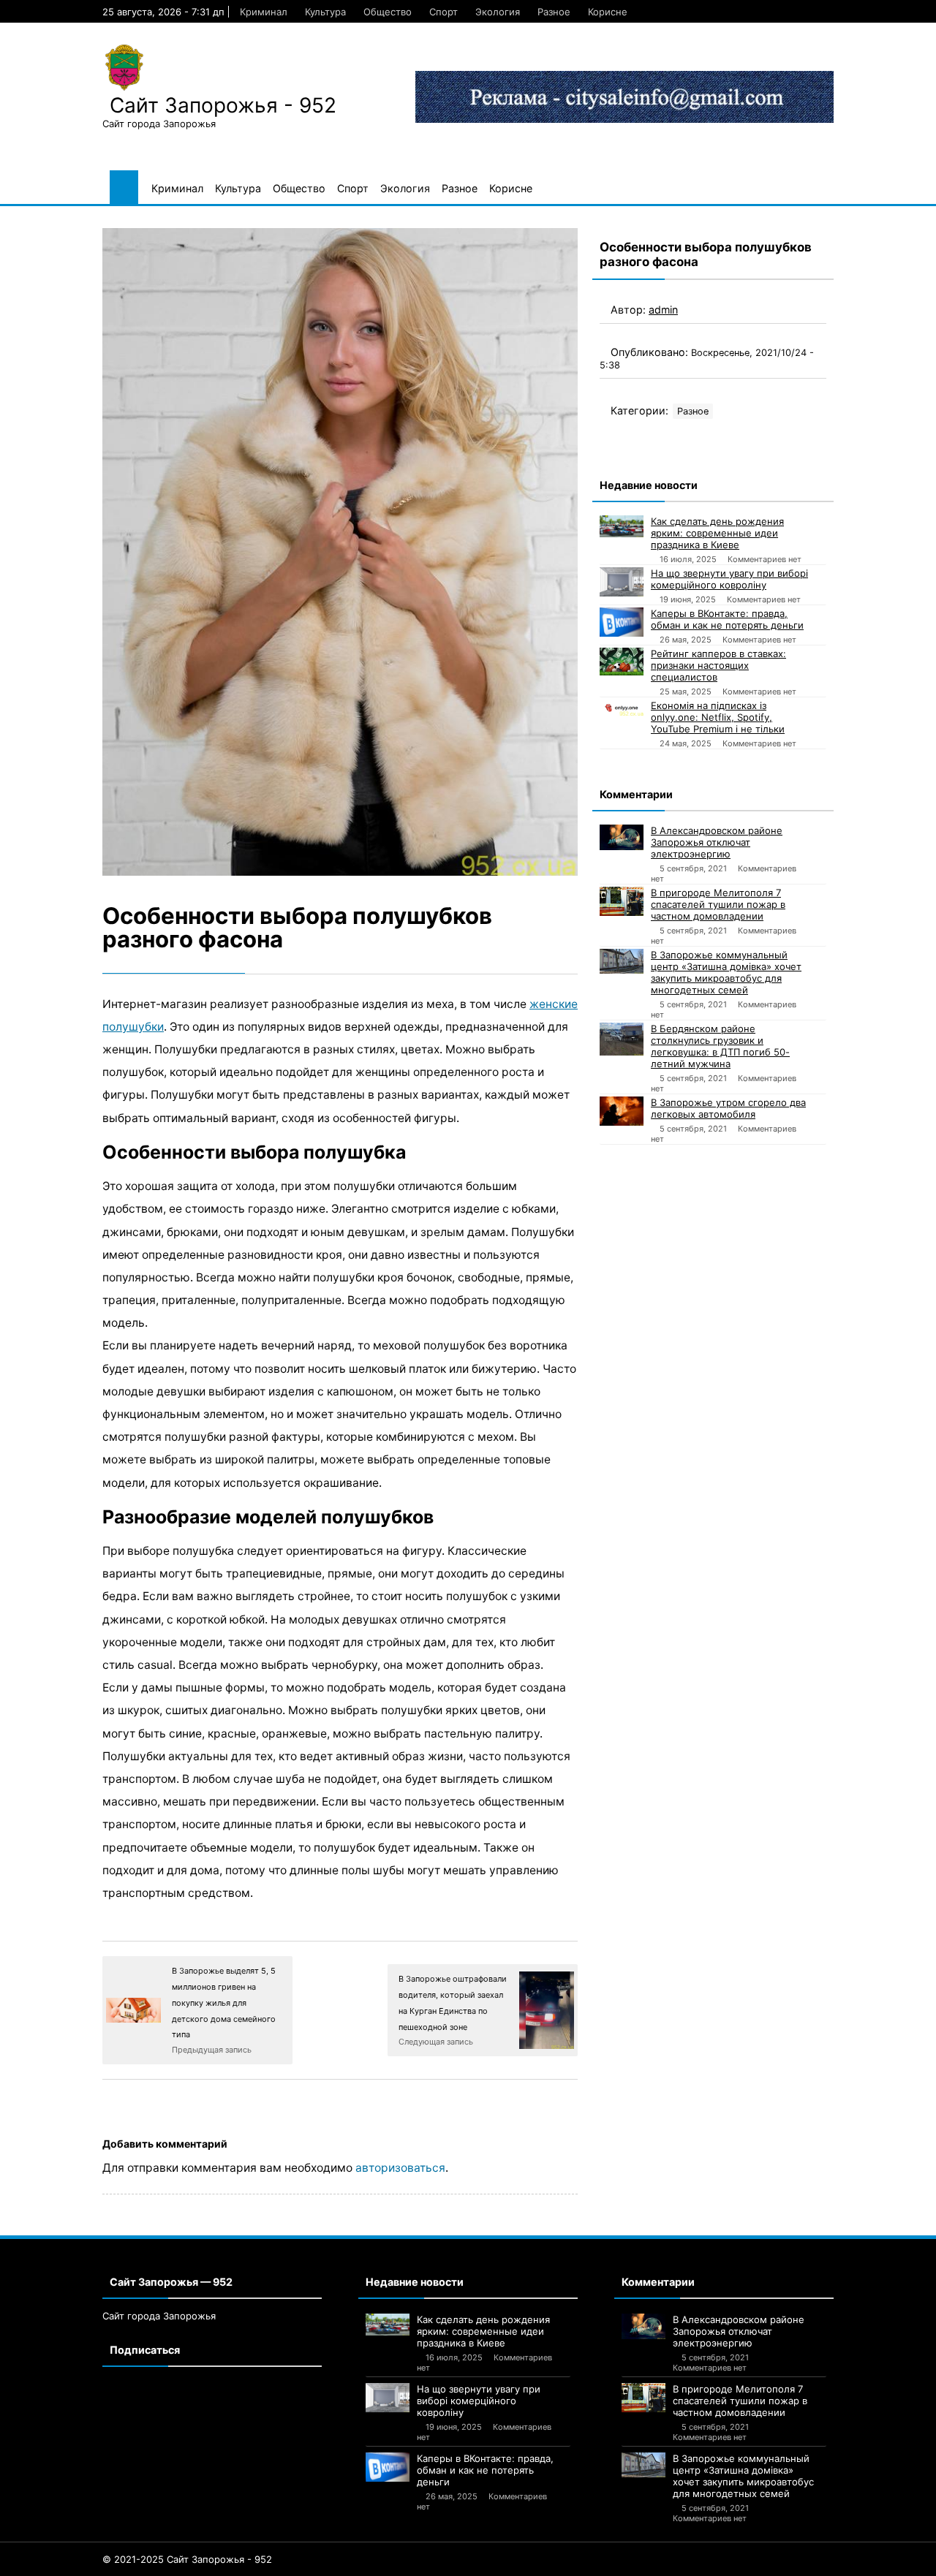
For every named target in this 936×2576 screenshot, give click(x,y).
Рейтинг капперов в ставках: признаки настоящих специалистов (718, 665)
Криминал (264, 12)
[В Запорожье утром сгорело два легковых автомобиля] (622, 1111)
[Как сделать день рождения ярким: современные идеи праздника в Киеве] (622, 526)
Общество (388, 12)
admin (663, 310)
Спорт (444, 12)
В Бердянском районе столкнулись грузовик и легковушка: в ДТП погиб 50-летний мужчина (720, 1046)
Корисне (608, 12)
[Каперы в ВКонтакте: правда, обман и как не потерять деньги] (622, 622)
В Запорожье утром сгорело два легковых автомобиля (728, 1108)
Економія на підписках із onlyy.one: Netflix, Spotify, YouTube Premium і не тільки (718, 717)
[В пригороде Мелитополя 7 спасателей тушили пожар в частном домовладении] (622, 901)
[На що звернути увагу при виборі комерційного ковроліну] (622, 582)
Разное (554, 12)
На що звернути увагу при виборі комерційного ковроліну (729, 579)
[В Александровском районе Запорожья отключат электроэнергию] (622, 837)
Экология (498, 12)
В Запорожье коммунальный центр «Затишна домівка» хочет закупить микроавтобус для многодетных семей (726, 972)
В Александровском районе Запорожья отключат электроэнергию (717, 842)
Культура (325, 12)
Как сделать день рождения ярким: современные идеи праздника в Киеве (717, 533)
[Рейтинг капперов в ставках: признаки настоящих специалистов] (622, 662)
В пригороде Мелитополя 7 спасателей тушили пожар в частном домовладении (718, 904)
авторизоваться (400, 2168)
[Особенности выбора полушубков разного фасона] (340, 552)
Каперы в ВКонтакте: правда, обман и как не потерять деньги (727, 619)
